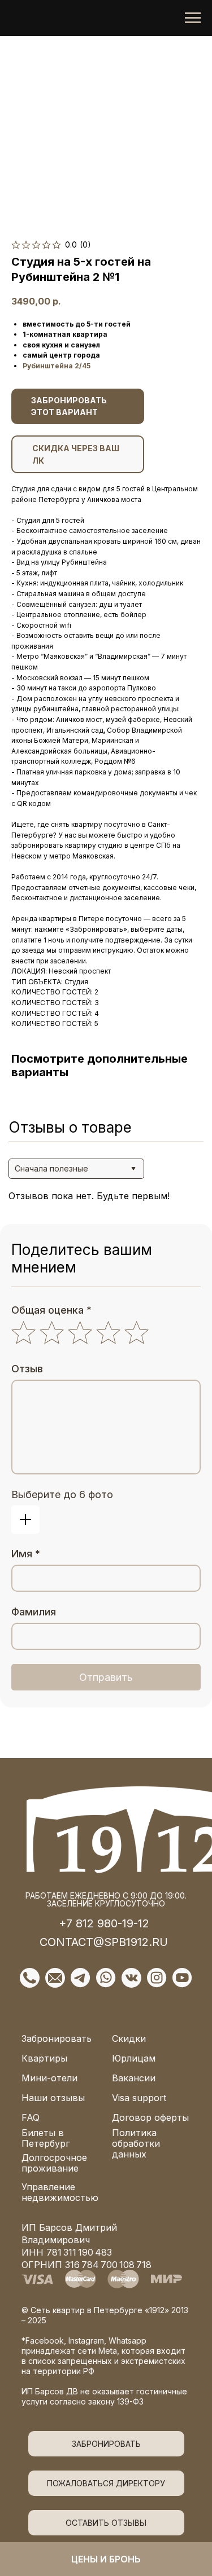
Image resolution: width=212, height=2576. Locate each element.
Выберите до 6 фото (62, 1494)
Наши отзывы (53, 2098)
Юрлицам (134, 2058)
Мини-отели (49, 2078)
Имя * (26, 1554)
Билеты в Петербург (46, 2138)
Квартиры (44, 2058)
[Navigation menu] (193, 18)
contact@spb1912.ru (104, 1942)
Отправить (106, 1677)
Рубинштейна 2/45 (57, 366)
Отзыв (27, 1369)
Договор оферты (150, 2117)
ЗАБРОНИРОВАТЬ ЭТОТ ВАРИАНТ (69, 406)
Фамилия (34, 1612)
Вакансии (134, 2078)
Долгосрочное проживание (54, 2163)
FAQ (31, 2117)
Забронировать (57, 2038)
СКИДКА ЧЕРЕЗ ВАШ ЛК (76, 454)
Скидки (129, 2038)
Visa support (139, 2098)
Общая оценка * (51, 1310)
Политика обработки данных (136, 2143)
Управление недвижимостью (60, 2192)
